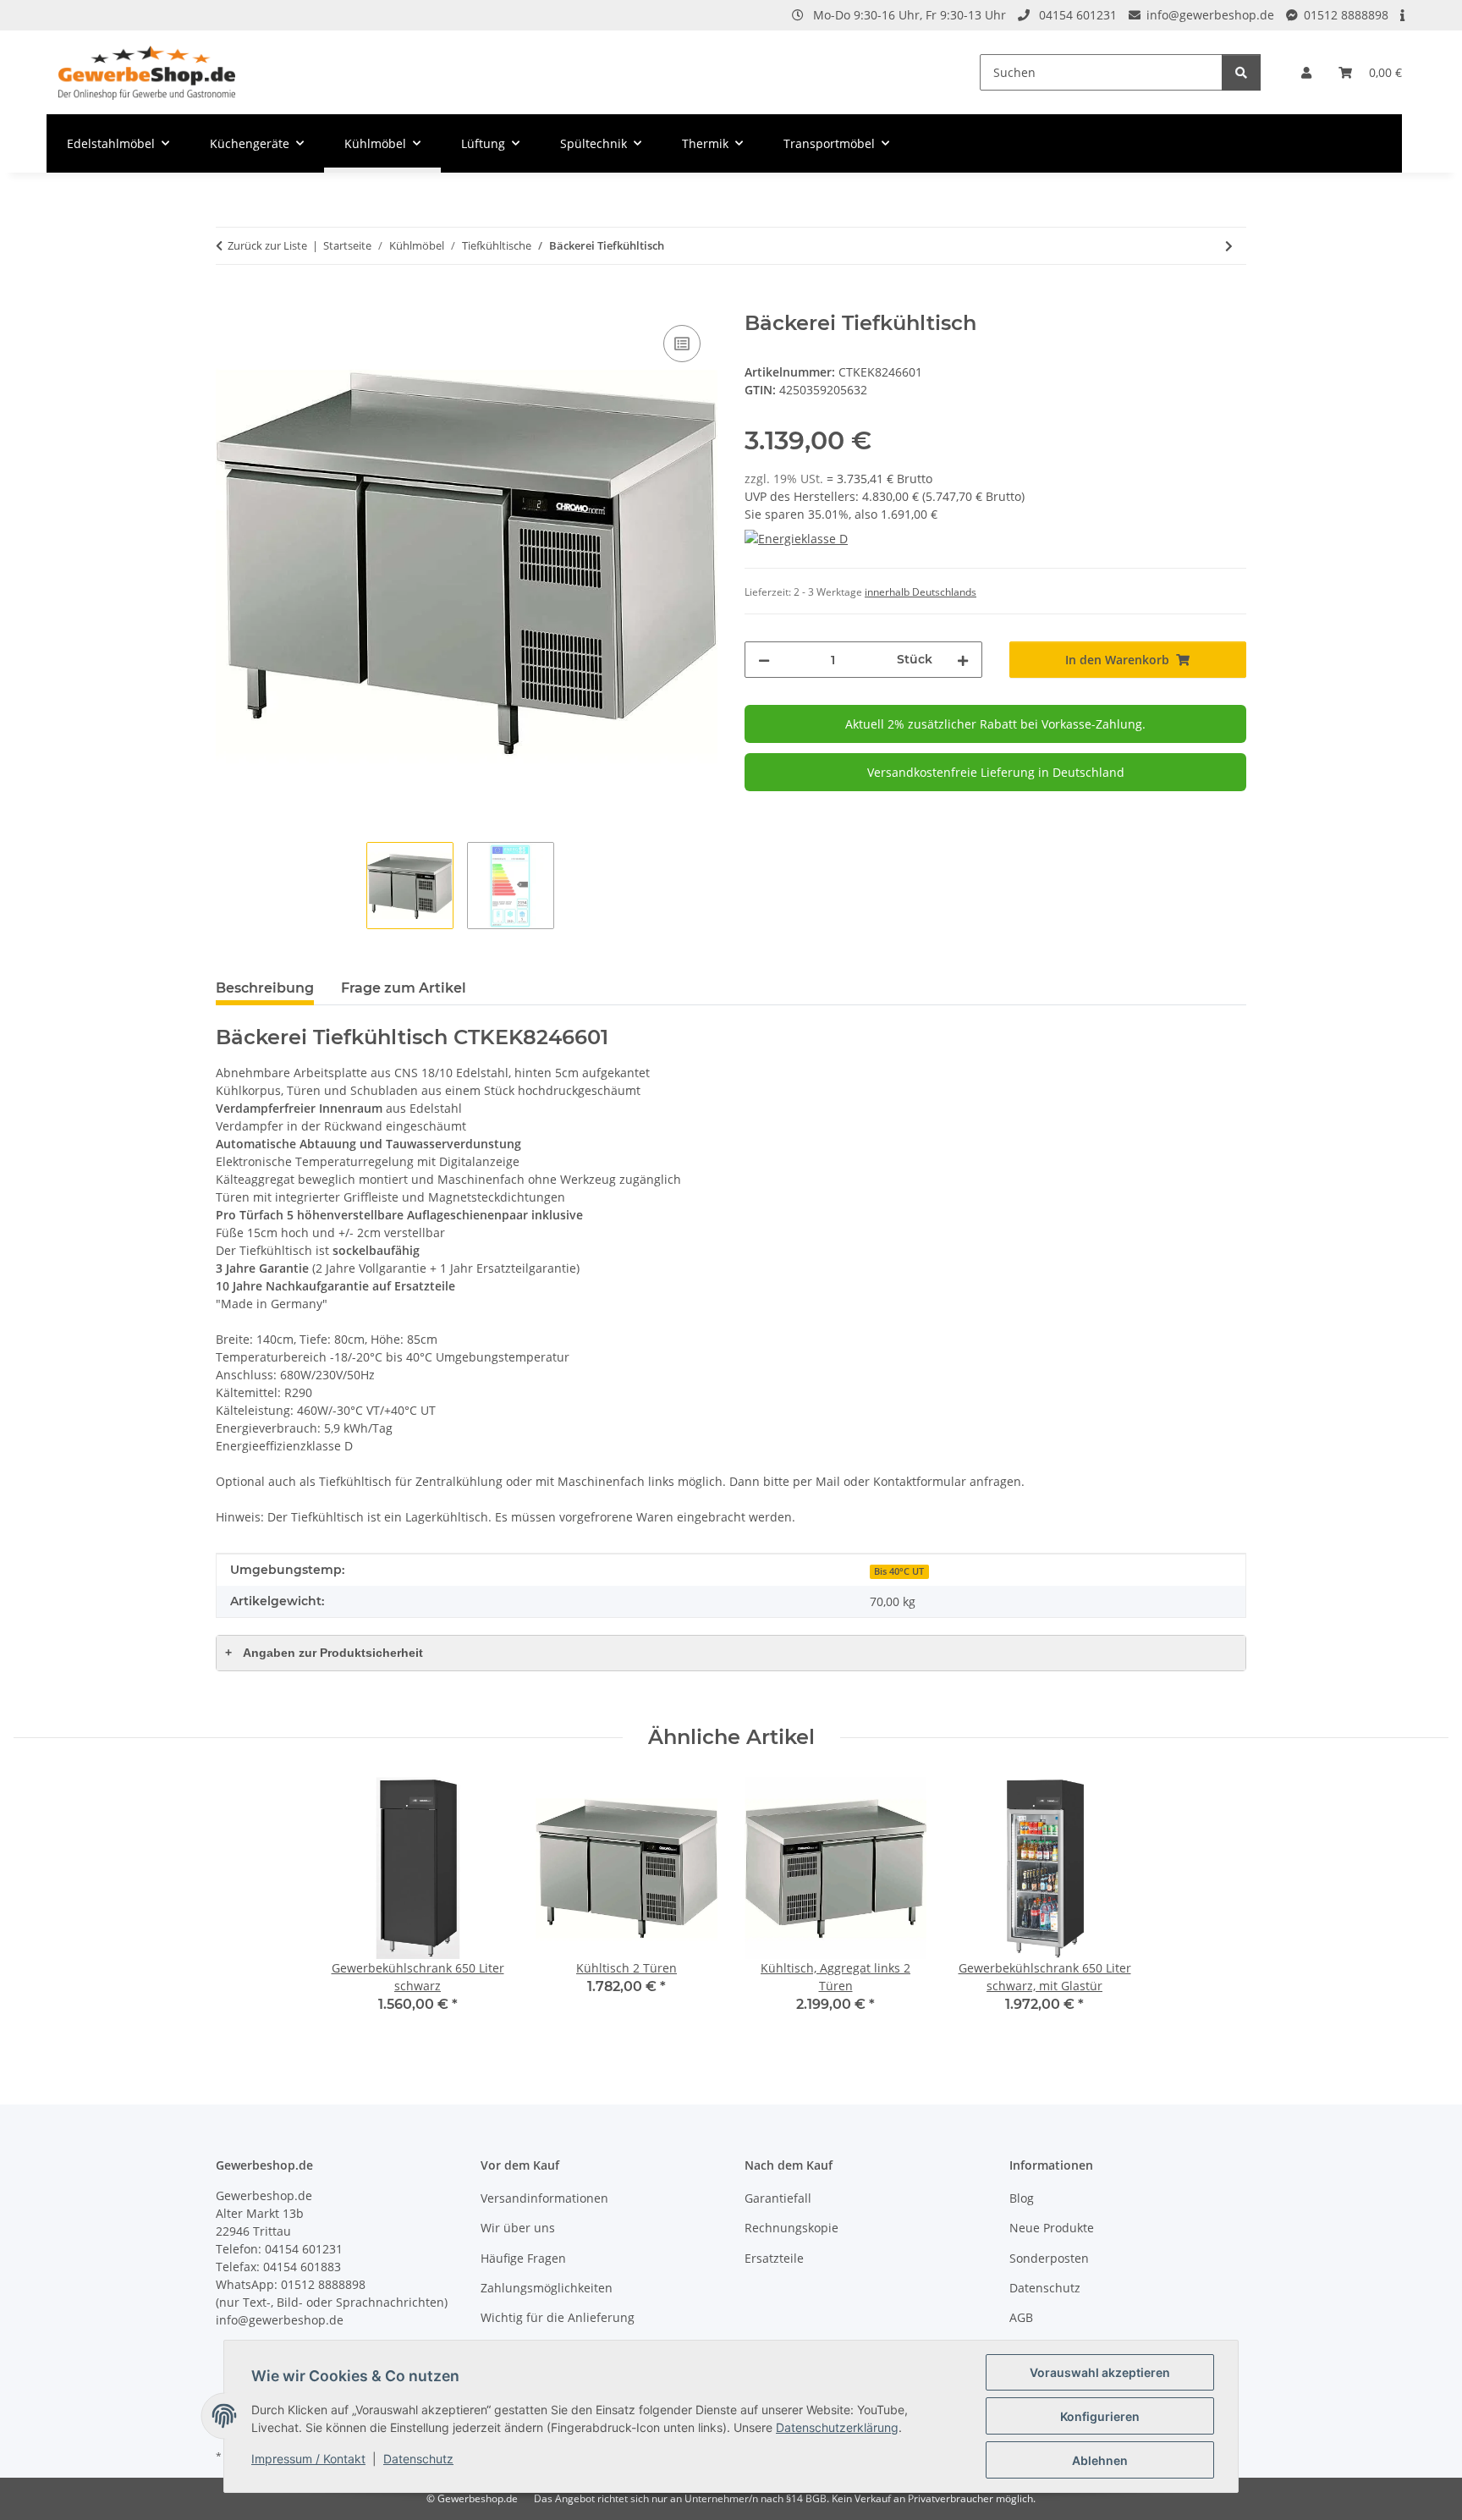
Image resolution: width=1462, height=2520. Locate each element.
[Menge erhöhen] (963, 660)
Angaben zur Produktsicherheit (324, 1653)
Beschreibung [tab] (265, 988)
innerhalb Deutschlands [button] (921, 592)
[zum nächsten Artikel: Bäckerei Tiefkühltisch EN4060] (1229, 246)
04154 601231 (1078, 15)
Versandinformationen (544, 2198)
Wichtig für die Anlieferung (558, 2317)
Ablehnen (1100, 2460)
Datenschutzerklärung (837, 2427)
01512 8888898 (1346, 15)
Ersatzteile (774, 2258)
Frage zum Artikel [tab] (404, 988)
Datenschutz (418, 2459)
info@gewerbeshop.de (1210, 15)
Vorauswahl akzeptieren (1100, 2372)
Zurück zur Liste (267, 245)
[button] (1306, 72)
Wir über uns (518, 2228)
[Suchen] (1241, 72)
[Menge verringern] (764, 660)
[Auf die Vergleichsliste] (682, 344)
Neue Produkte (1052, 2228)
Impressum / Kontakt (308, 2459)
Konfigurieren (1100, 2416)
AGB (1021, 2317)
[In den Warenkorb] (229, 302)
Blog (1022, 2198)
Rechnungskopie (791, 2228)
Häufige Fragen (523, 2258)
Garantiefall (778, 2198)
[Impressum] (1404, 15)
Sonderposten (1049, 2258)
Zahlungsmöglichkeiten (547, 2288)
